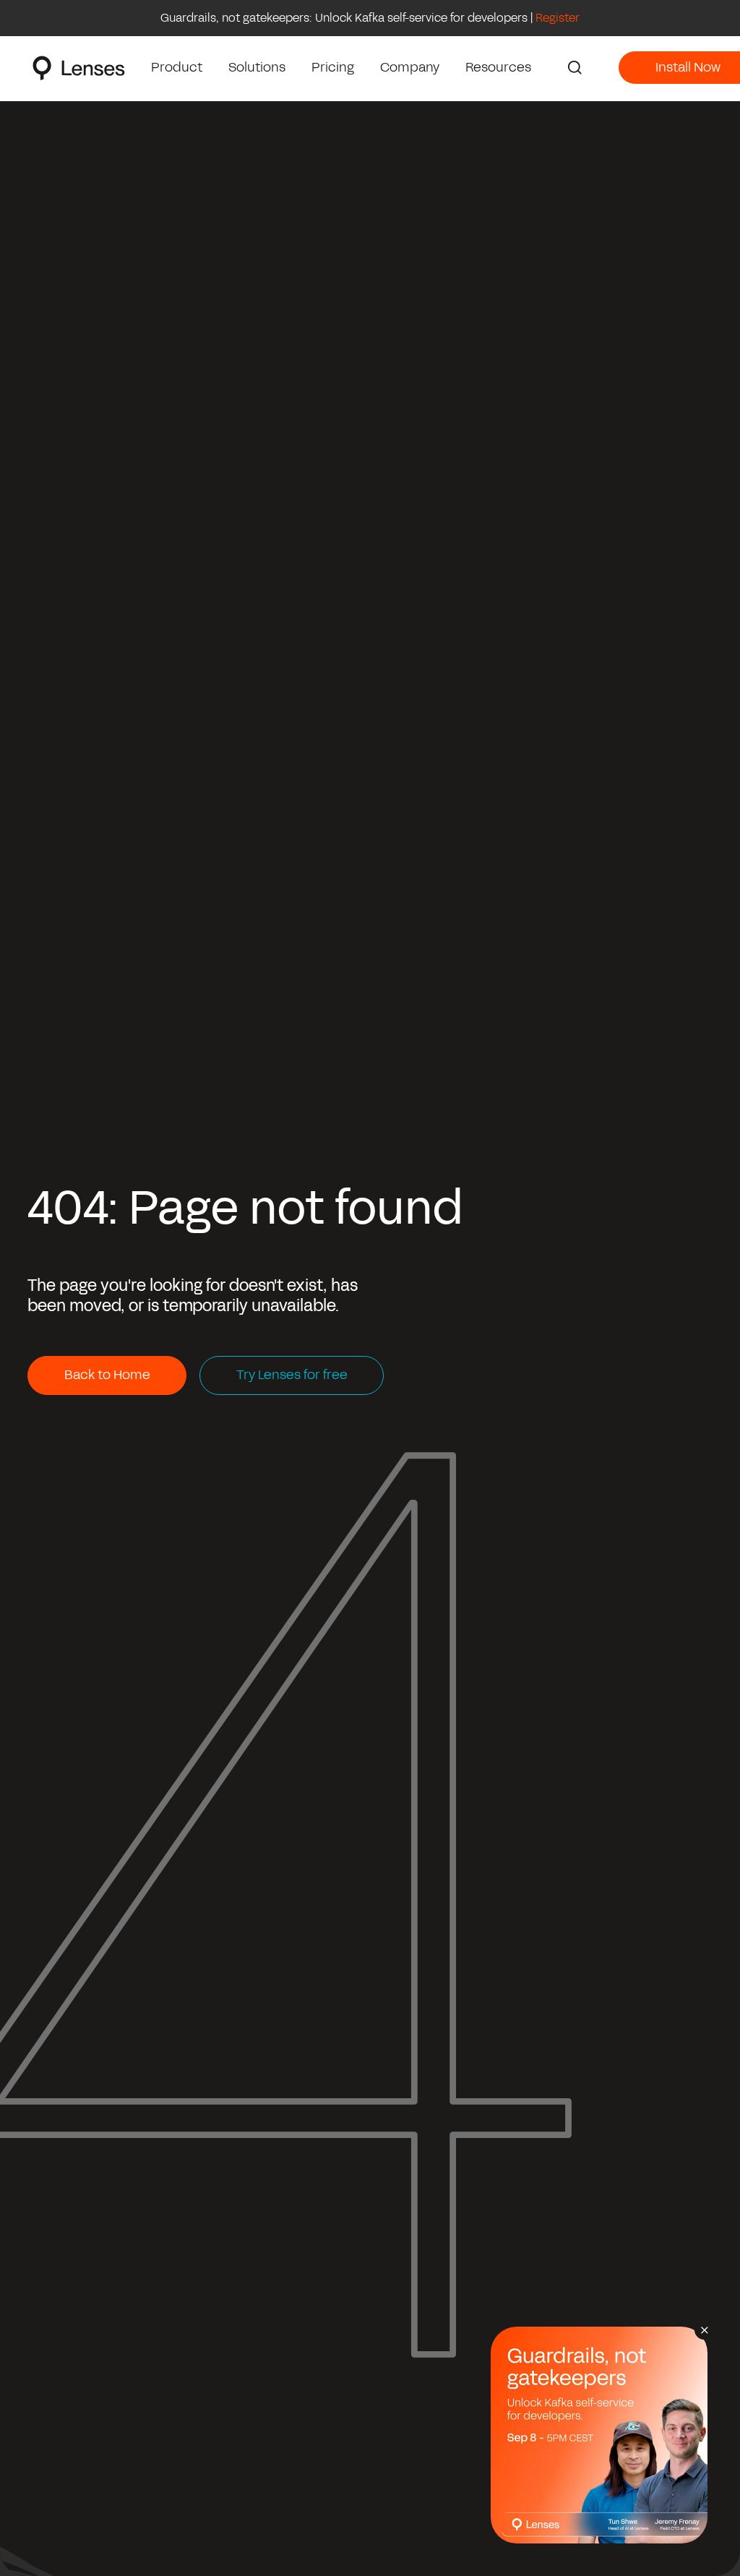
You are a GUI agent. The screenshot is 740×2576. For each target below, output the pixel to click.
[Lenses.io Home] (79, 68)
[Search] (575, 68)
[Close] (704, 2330)
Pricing (333, 67)
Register (558, 18)
